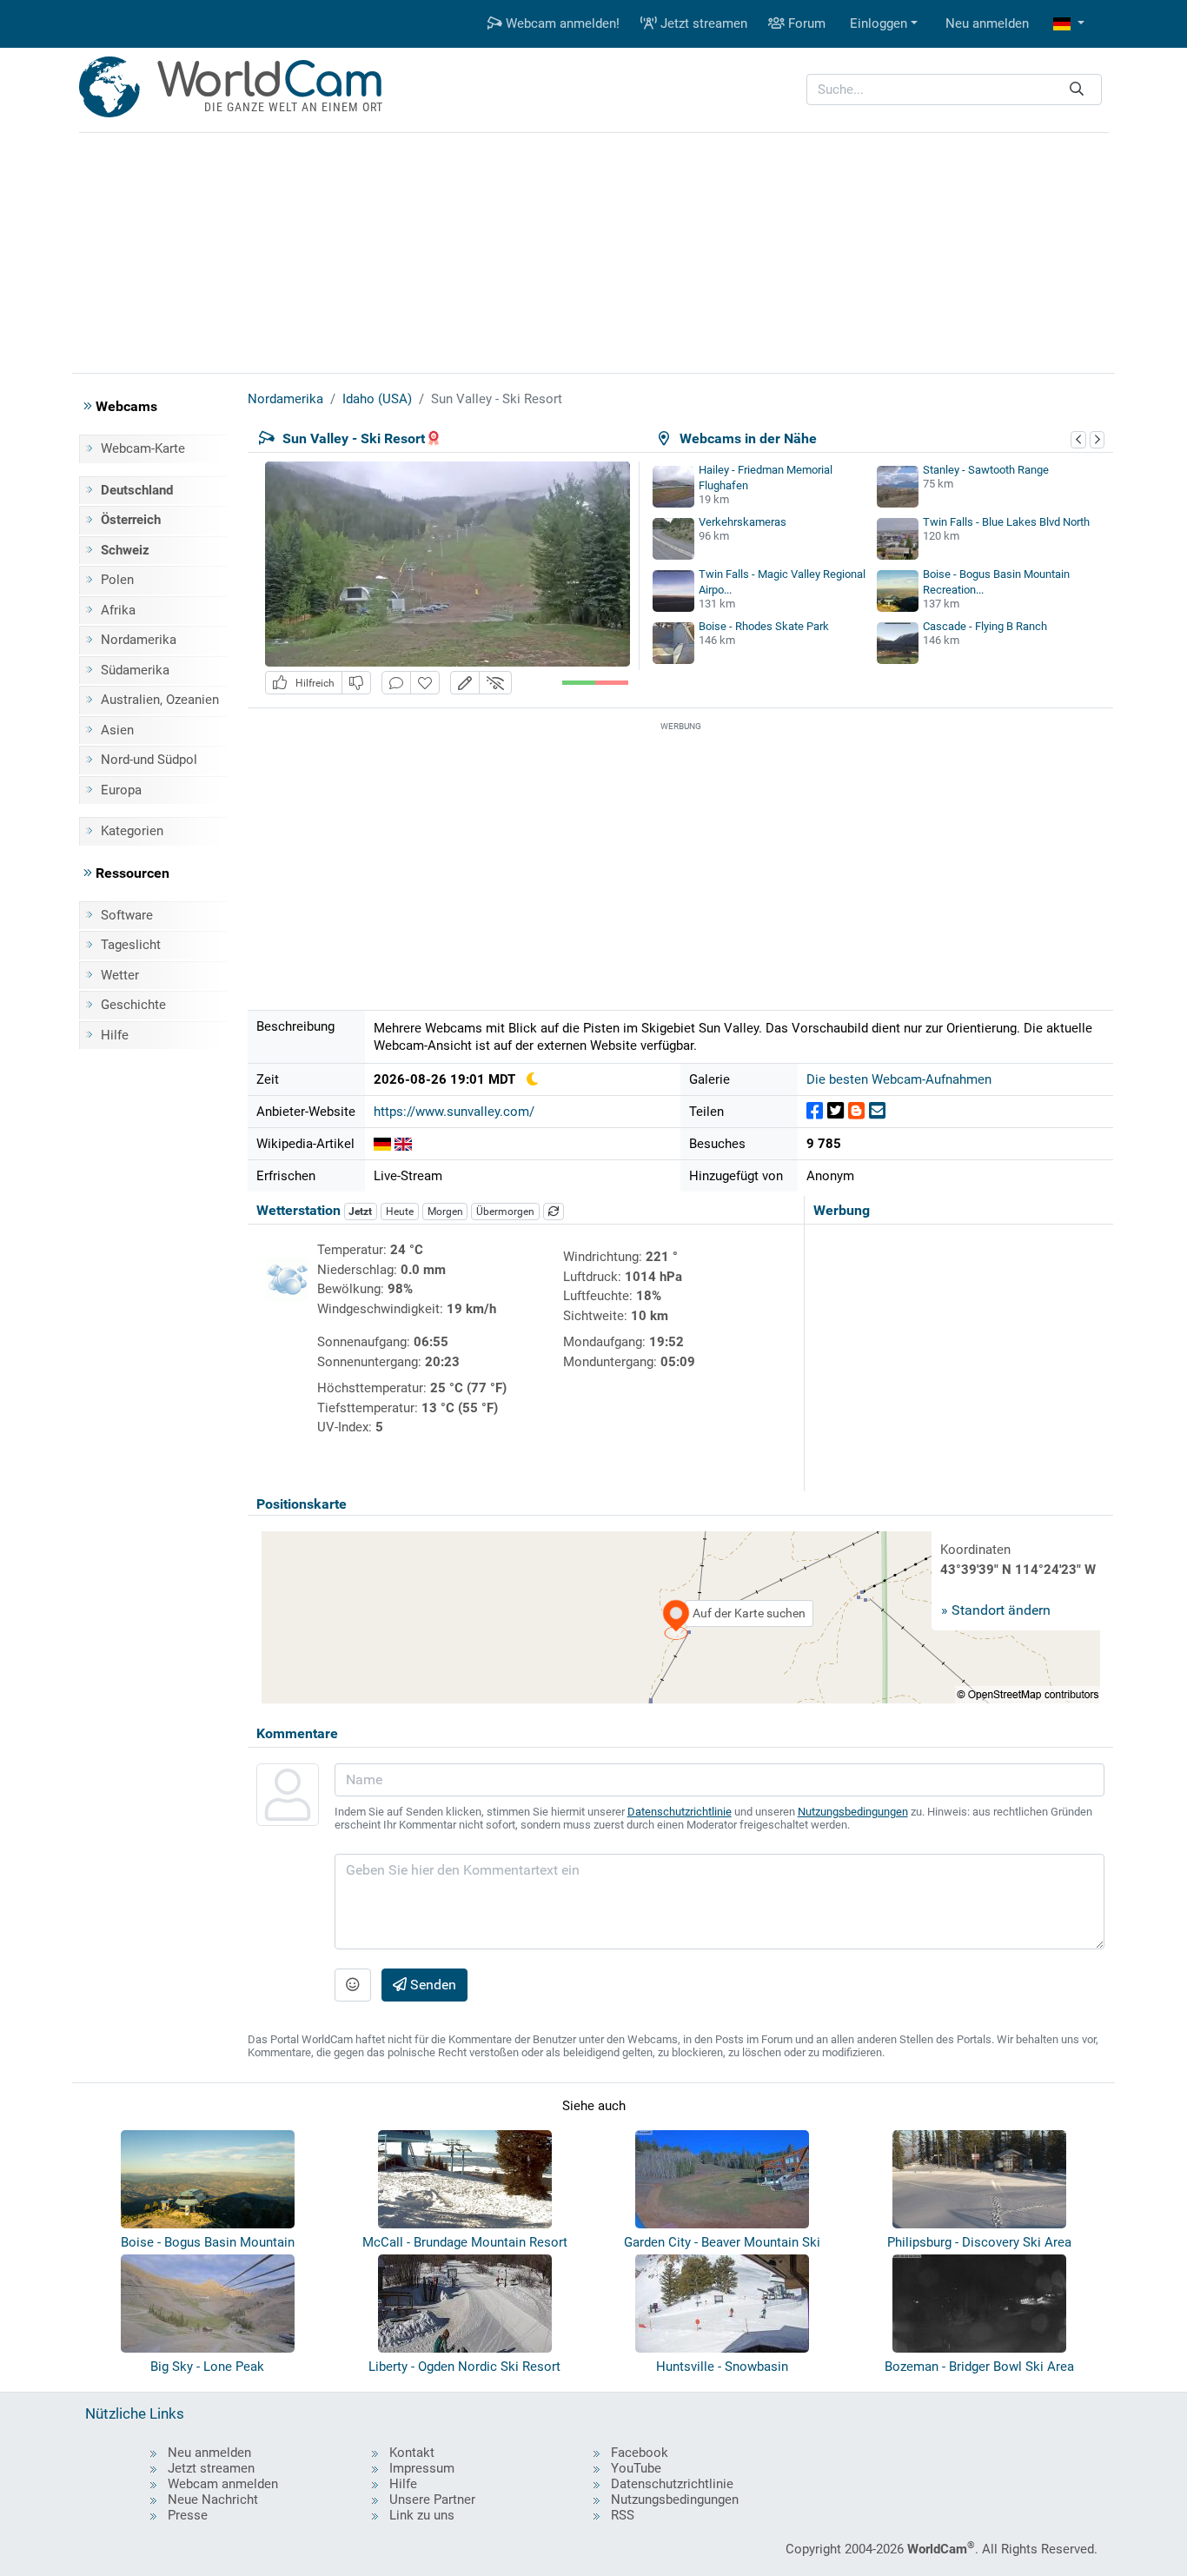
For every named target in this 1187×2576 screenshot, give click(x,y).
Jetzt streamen (702, 23)
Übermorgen (505, 1212)
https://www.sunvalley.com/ (454, 1112)
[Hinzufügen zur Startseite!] (425, 683)
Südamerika (135, 670)
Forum (805, 23)
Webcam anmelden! (561, 23)
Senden (431, 1985)
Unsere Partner (432, 2500)
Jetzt (360, 1212)
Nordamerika (139, 640)
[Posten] (815, 1111)
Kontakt (412, 2453)
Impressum (422, 2468)
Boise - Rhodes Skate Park (764, 626)
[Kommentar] (396, 683)
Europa (121, 790)
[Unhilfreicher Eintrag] (356, 683)
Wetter (120, 975)
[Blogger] (856, 1111)
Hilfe (115, 1035)
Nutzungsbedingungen (853, 1812)
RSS (623, 2515)
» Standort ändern (996, 1610)
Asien (117, 730)
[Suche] (1077, 90)
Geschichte (133, 1005)
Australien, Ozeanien (160, 700)
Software (127, 915)
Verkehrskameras (743, 522)
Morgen (445, 1212)
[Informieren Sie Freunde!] (877, 1111)
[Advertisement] (593, 250)
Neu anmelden (987, 23)
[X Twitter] (836, 1111)
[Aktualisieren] (554, 1212)
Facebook (640, 2453)
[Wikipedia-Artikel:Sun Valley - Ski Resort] (382, 1144)
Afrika (118, 610)
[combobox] (954, 90)
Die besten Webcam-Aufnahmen (899, 1079)
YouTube (636, 2468)
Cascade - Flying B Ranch (985, 626)
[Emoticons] (353, 1985)
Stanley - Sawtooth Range (986, 470)
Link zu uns (422, 2515)
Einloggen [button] (879, 23)
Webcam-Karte (143, 448)
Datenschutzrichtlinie (680, 1812)
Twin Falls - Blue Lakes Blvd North (1006, 522)
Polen (117, 580)
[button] (1069, 24)
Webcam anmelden (223, 2484)
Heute (400, 1212)
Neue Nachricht (213, 2500)
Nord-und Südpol (149, 760)
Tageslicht (131, 945)
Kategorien (132, 831)
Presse (188, 2515)
